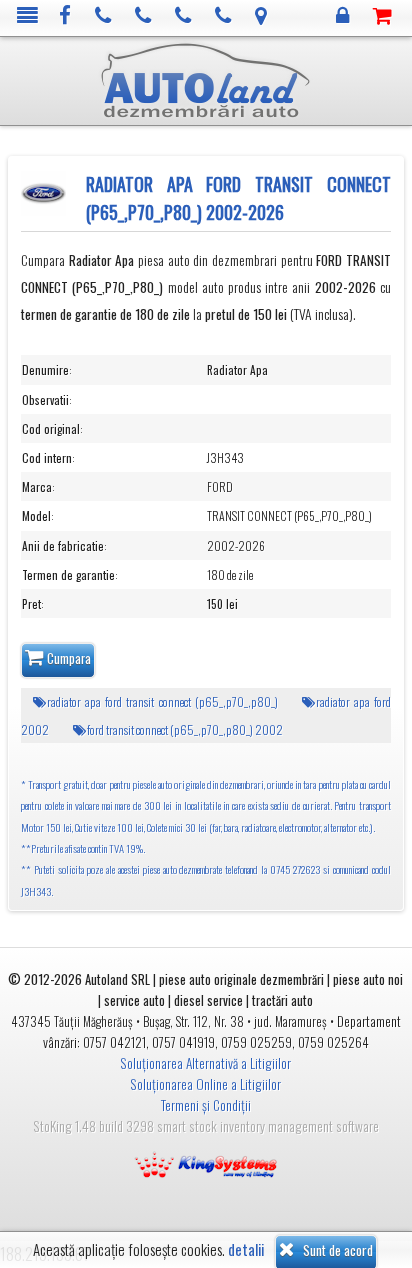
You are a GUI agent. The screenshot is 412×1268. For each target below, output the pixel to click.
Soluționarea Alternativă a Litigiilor (205, 1063)
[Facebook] (65, 16)
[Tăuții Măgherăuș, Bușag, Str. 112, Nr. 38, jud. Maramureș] (261, 16)
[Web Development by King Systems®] (206, 1163)
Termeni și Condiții (206, 1105)
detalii (246, 1249)
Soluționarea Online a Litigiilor (205, 1084)
